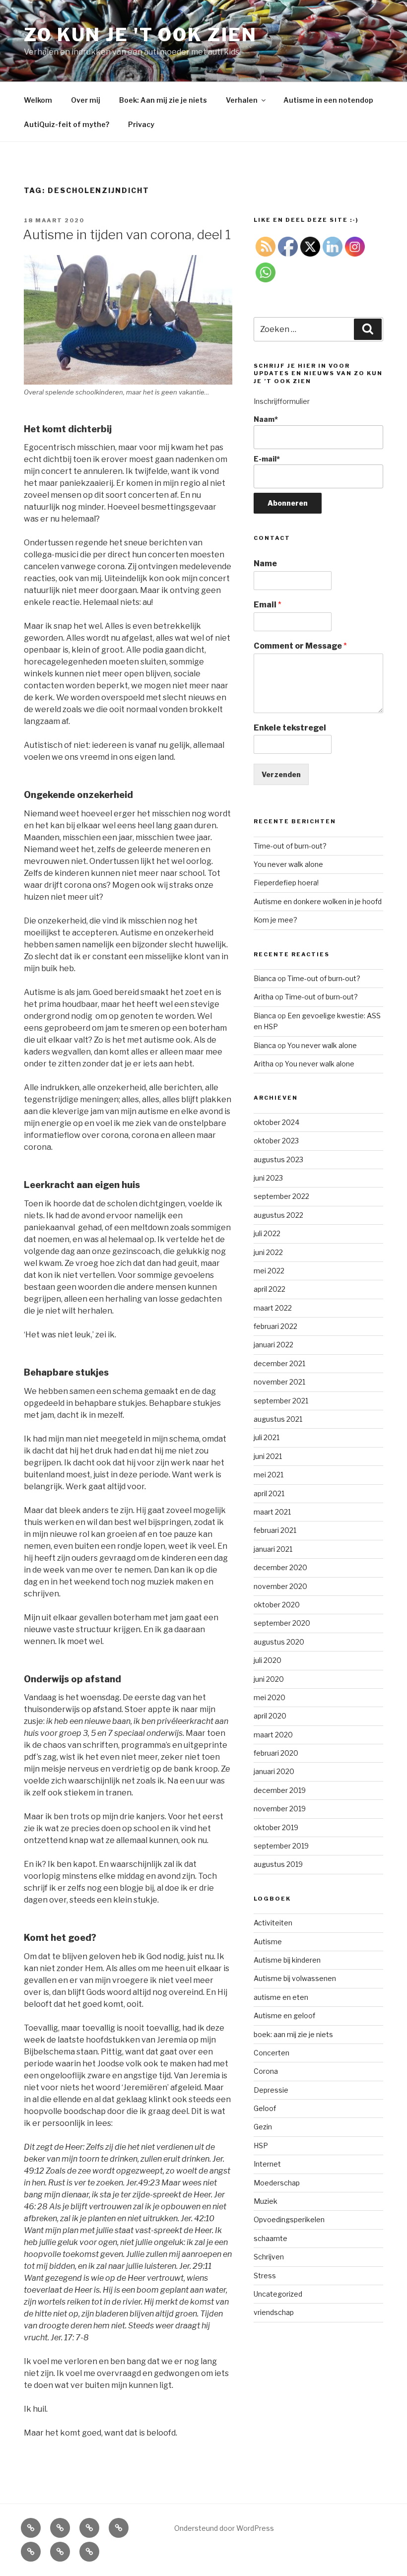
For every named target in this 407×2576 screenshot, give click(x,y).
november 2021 (279, 1382)
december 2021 (279, 1363)
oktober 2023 (276, 1141)
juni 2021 (268, 1456)
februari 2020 (276, 1753)
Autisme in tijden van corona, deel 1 (127, 234)
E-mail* (267, 459)
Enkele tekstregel (290, 728)
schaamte (271, 2238)
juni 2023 (268, 1178)
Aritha (264, 997)
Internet (267, 2164)
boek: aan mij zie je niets (293, 2034)
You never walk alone (288, 864)
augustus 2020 (279, 1642)
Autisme (268, 1942)
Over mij (86, 100)
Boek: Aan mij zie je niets (163, 100)
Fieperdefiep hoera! (286, 883)
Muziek (266, 2201)
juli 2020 (268, 1660)
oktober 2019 (276, 1827)
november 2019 (280, 1809)
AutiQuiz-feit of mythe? (67, 124)
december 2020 (280, 1567)
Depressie (271, 2090)
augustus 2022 (278, 1215)
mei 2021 (269, 1475)
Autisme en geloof (284, 2015)
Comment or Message (300, 646)
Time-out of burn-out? (290, 846)
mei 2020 (270, 1697)
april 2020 (270, 1716)
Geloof (265, 2108)
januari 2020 (274, 1771)
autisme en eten (281, 1997)
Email (268, 605)
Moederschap (277, 2183)
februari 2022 (275, 1326)
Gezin (263, 2127)
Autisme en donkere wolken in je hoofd (318, 901)
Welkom (38, 100)
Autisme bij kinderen (287, 1960)
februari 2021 (275, 1530)
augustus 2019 (278, 1864)
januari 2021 (273, 1549)
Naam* (266, 419)
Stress (265, 2276)
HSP (261, 2146)
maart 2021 (272, 1512)
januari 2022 (273, 1345)
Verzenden (281, 774)
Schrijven (269, 2257)
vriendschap (274, 2312)
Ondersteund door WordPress (224, 2528)
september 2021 (281, 1401)
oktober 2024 (276, 1122)
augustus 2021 (278, 1419)
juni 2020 (269, 1679)
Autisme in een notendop (328, 100)
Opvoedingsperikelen (289, 2219)
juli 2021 (267, 1437)
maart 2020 (273, 1735)
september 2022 (281, 1196)
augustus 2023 (278, 1159)
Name (265, 563)
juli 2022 (267, 1233)
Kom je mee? (275, 920)
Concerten (271, 2053)
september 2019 (281, 1846)
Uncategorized (278, 2294)
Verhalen (242, 100)
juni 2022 (268, 1252)
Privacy (141, 124)
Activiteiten (273, 1923)
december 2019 (280, 1790)
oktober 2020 (277, 1605)
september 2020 (282, 1623)
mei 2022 (269, 1271)
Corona (266, 2071)
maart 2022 (273, 1308)
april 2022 (270, 1289)
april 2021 (269, 1493)
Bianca (265, 978)
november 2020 (280, 1586)
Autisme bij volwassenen (295, 1978)
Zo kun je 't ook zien (140, 35)
